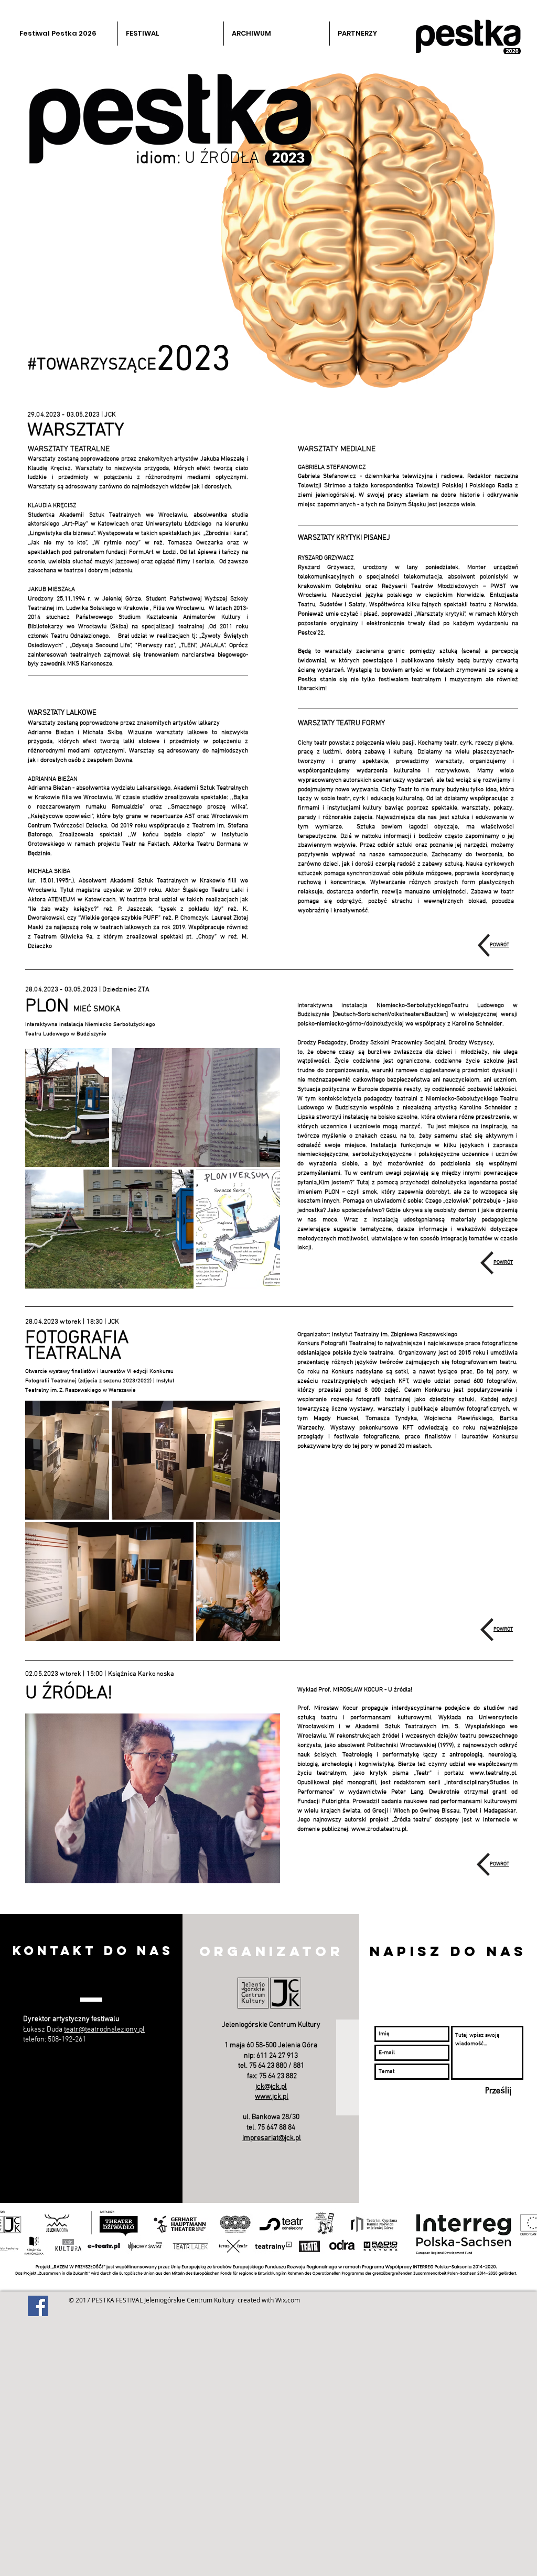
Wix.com (288, 2300)
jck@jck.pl (271, 2087)
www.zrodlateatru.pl (379, 1829)
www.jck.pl (272, 2097)
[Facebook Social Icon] (38, 2306)
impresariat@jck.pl (272, 2138)
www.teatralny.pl (493, 1773)
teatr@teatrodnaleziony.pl (104, 2030)
